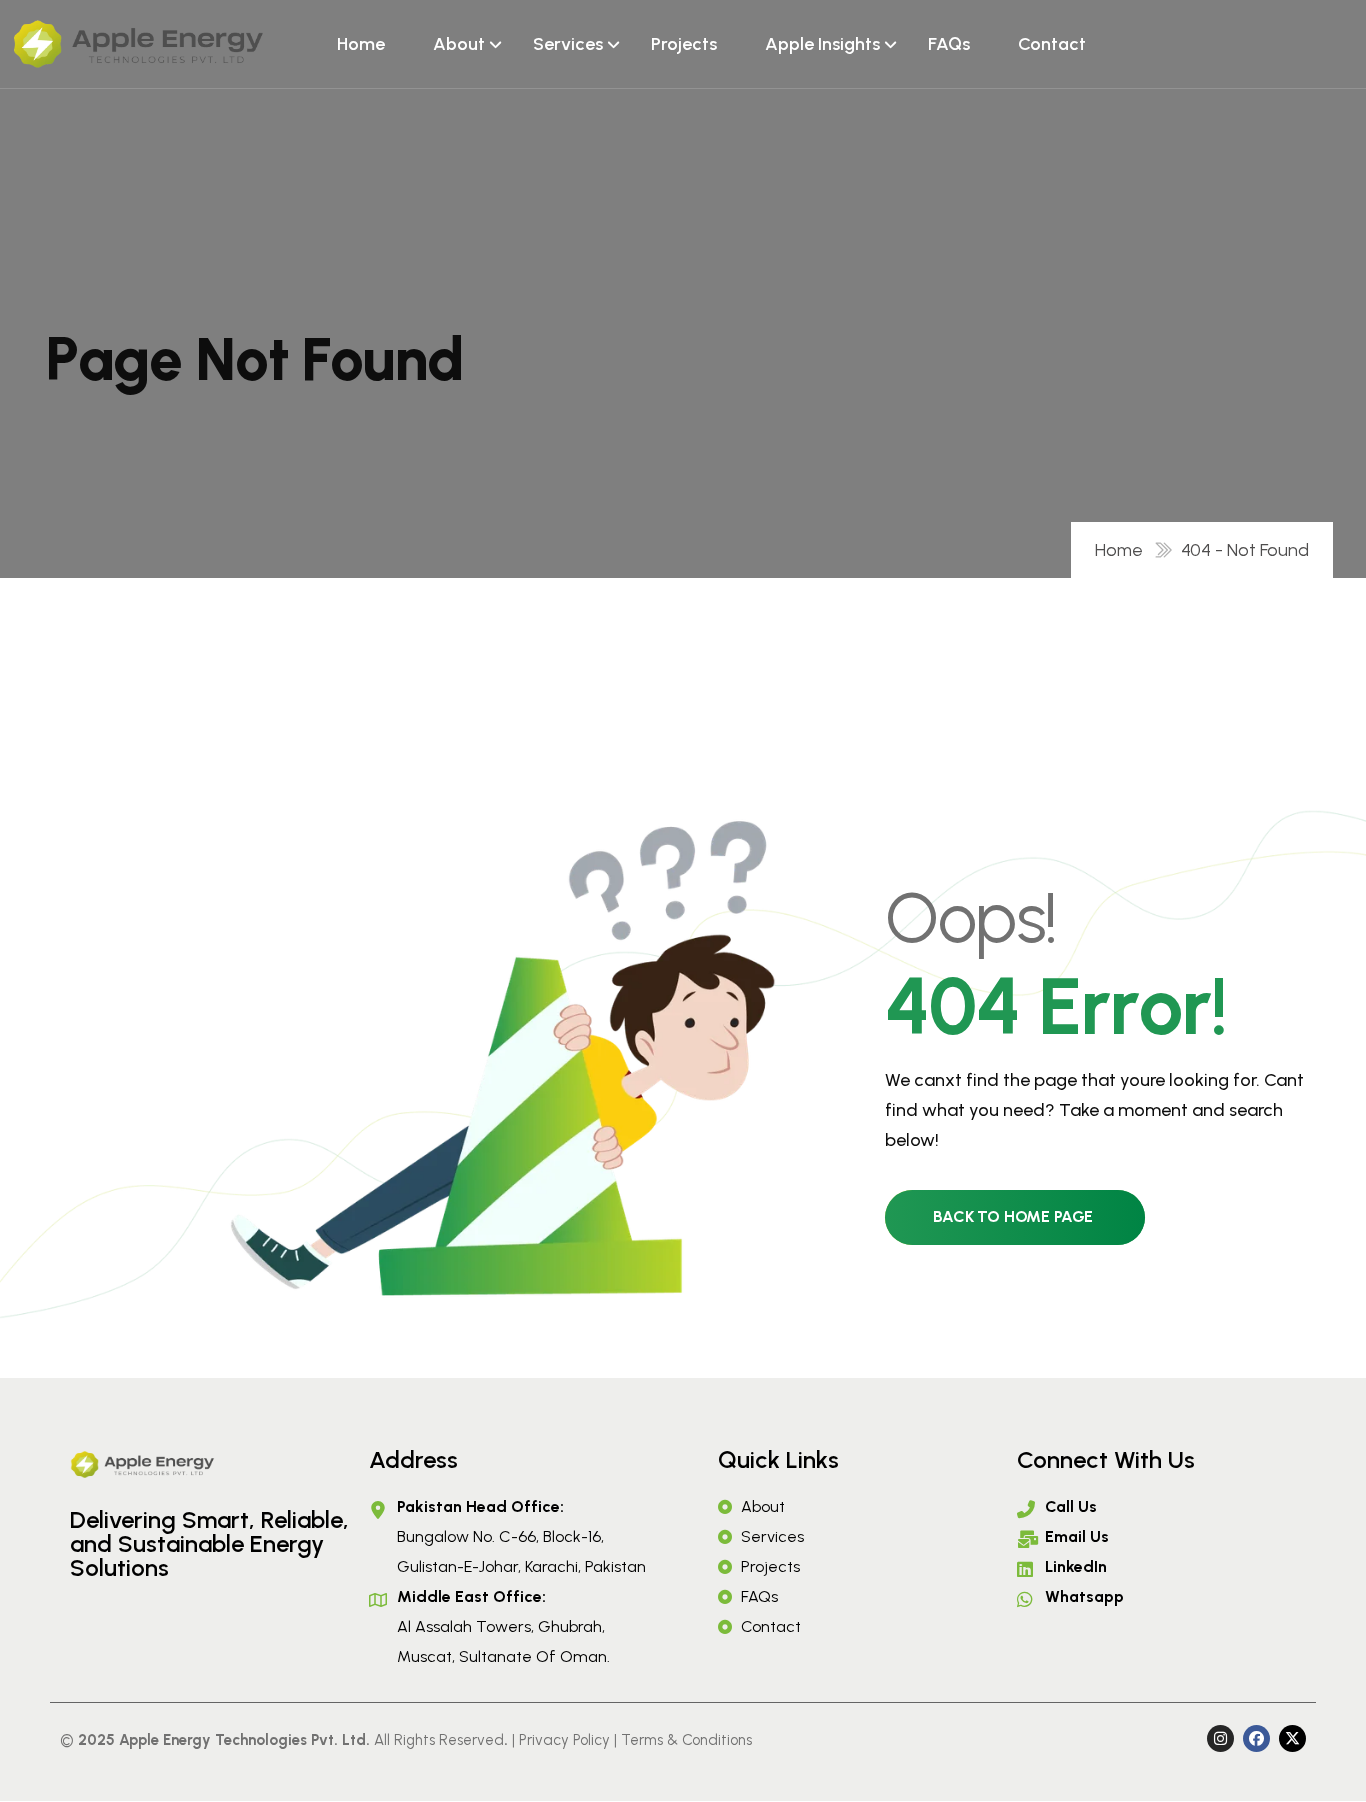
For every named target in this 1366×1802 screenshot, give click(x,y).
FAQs (949, 44)
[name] (138, 44)
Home (361, 44)
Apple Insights (822, 44)
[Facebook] (1256, 1738)
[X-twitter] (1292, 1738)
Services (568, 44)
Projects (684, 44)
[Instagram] (1220, 1738)
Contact (1052, 44)
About (459, 44)
